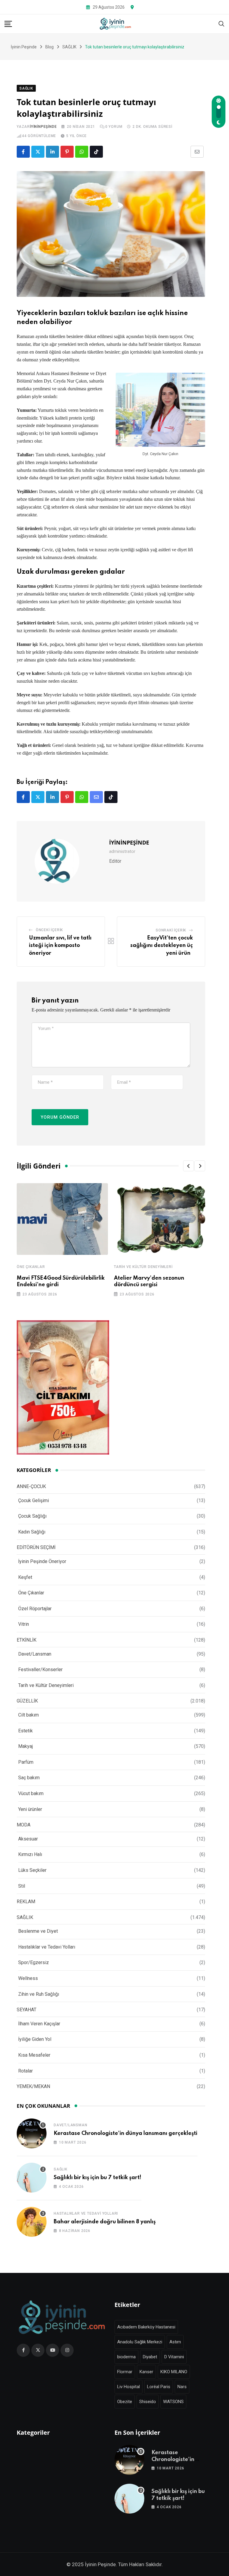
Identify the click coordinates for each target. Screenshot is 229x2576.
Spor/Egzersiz (34, 1962)
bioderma (126, 2357)
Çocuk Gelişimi (34, 1500)
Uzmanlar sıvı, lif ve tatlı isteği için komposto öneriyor (60, 946)
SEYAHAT (27, 2010)
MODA (24, 1825)
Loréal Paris (159, 2387)
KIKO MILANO (174, 2372)
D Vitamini (174, 2357)
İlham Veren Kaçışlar (39, 2024)
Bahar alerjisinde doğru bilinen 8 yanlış (105, 2222)
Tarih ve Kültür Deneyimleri (143, 1267)
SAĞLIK (25, 1917)
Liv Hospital (129, 2387)
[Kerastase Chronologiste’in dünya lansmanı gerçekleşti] (32, 2133)
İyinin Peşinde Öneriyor (42, 1561)
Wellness (28, 1978)
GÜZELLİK (27, 1701)
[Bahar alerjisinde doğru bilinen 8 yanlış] (32, 2222)
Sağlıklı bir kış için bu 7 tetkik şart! (98, 2178)
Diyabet (150, 2357)
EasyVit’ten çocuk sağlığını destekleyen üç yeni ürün (162, 946)
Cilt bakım (28, 1715)
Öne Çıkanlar (31, 1267)
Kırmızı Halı (30, 1854)
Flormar (125, 2372)
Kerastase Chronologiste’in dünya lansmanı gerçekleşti (126, 2133)
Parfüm (26, 1762)
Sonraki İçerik (171, 930)
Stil (22, 1886)
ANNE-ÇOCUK (31, 1486)
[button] (188, 1166)
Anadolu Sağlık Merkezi (140, 2342)
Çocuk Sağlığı (32, 1516)
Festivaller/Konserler (40, 1670)
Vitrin (24, 1624)
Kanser (146, 2372)
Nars (182, 2387)
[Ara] (222, 23)
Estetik (25, 1731)
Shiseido (148, 2402)
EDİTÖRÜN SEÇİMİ (36, 1547)
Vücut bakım (31, 1793)
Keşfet (25, 1577)
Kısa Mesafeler (34, 2055)
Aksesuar (28, 1839)
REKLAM (26, 1902)
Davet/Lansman (35, 1654)
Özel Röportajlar (35, 1609)
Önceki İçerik (49, 930)
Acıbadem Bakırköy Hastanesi (146, 2327)
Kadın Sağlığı (32, 1532)
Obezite (125, 2402)
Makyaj (25, 1746)
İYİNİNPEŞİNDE (43, 127)
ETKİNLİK (27, 1640)
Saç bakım (29, 1778)
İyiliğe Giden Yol (35, 2039)
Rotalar (25, 2071)
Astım (175, 2342)
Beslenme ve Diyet (38, 1931)
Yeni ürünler (30, 1809)
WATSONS (173, 2402)
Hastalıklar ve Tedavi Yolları (47, 1947)
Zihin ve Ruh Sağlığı (39, 1994)
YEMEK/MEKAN (33, 2086)
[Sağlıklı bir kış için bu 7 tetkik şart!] (32, 2178)
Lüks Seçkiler (32, 1870)
